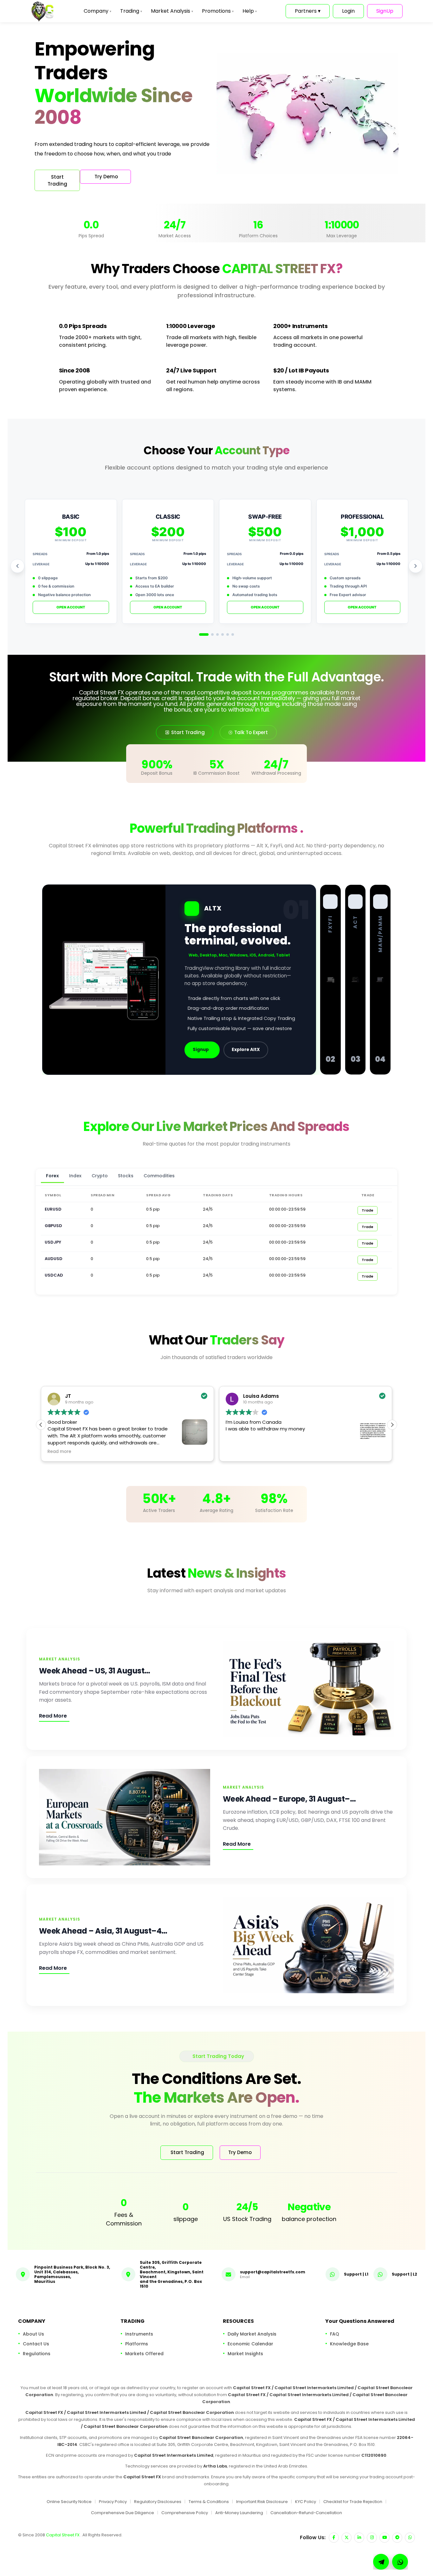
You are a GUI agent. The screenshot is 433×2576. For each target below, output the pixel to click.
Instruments (139, 2334)
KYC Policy (306, 2502)
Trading (131, 11)
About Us (33, 2334)
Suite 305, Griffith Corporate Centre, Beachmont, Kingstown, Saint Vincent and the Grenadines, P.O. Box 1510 (172, 2274)
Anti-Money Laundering (239, 2512)
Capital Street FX (63, 2535)
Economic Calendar (250, 2344)
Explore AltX (246, 1050)
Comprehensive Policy (185, 2512)
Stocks (126, 1176)
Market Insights (245, 2354)
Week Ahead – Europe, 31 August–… (289, 1799)
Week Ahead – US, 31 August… (95, 1671)
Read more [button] (59, 1452)
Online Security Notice (69, 2502)
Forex (52, 1176)
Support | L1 (356, 2274)
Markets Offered (144, 2354)
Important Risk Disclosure (262, 2502)
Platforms (137, 2344)
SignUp (385, 11)
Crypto (100, 1176)
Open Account (71, 607)
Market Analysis (172, 11)
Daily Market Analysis (252, 2334)
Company (97, 11)
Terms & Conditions (209, 2502)
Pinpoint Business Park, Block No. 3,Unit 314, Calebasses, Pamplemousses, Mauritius (72, 2274)
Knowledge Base (349, 2344)
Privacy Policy (113, 2502)
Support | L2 (404, 2274)
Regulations (37, 2354)
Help (250, 11)
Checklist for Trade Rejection (353, 2502)
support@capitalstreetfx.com (273, 2272)
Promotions (218, 11)
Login (348, 11)
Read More (53, 1716)
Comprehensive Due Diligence (123, 2512)
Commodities (159, 1176)
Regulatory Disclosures (158, 2502)
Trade (368, 1210)
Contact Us (36, 2344)
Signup (201, 1050)
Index (75, 1176)
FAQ (335, 2334)
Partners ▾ (308, 11)
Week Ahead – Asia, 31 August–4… (103, 1931)
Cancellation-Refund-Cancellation (306, 2512)
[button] (392, 1425)
